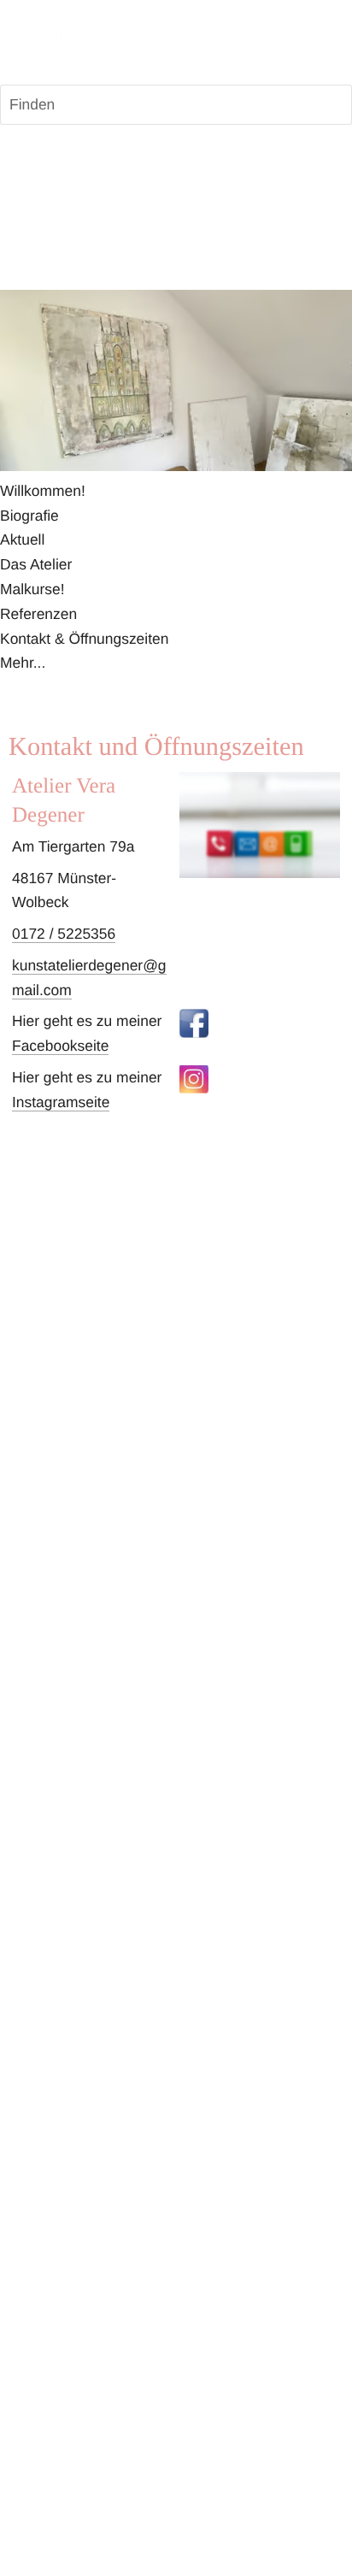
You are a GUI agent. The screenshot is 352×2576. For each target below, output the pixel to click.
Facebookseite (60, 1046)
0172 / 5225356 (64, 934)
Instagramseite (61, 1102)
